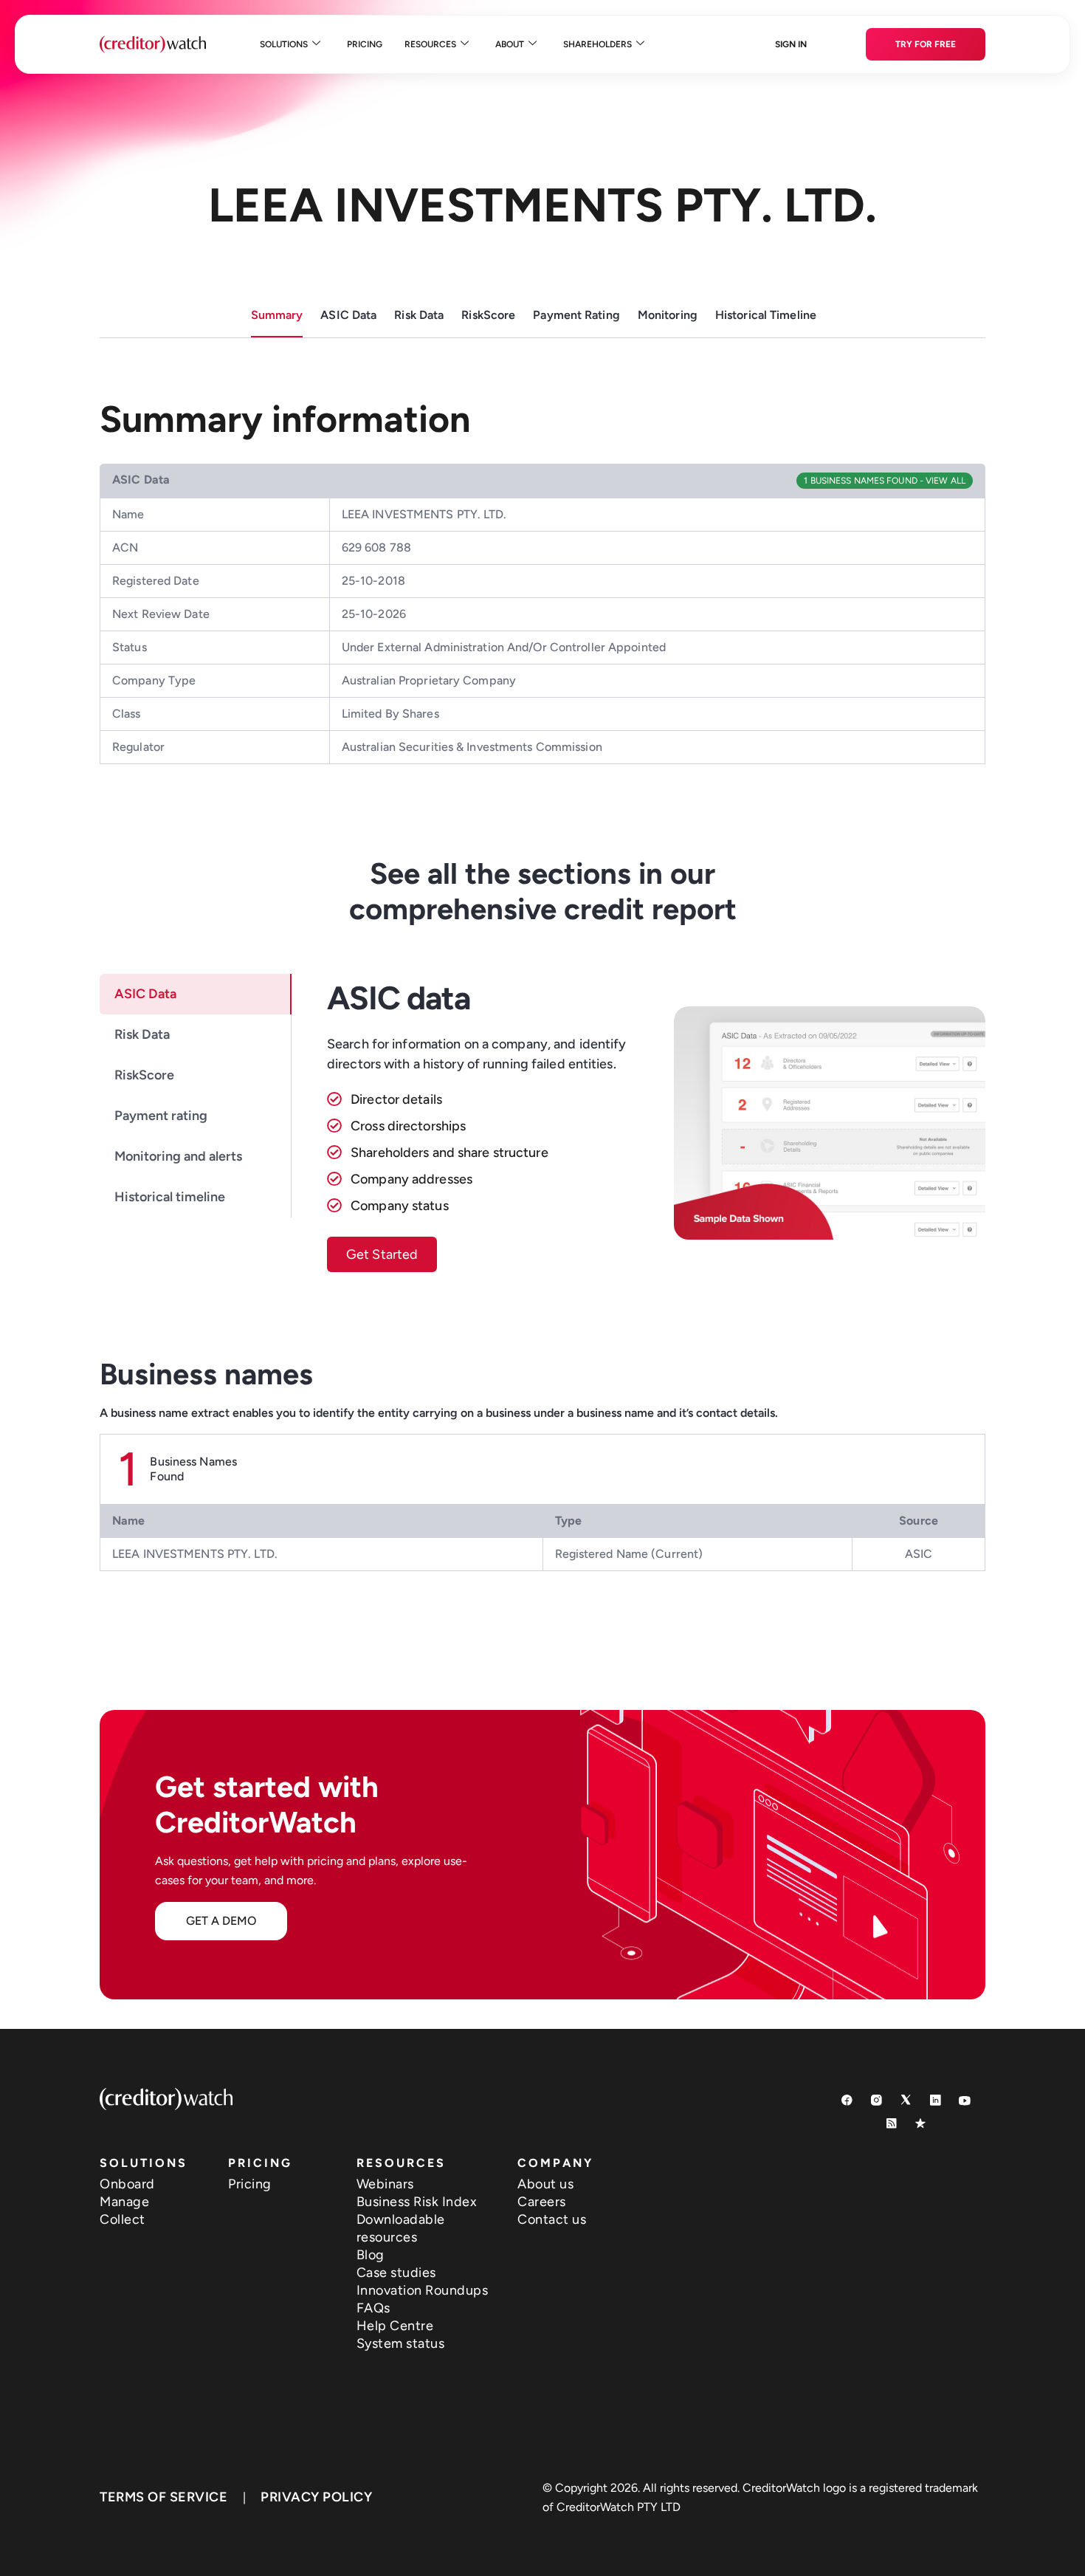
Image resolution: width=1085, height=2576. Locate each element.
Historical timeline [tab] (170, 1197)
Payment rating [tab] (161, 1116)
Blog (371, 2255)
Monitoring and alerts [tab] (178, 1156)
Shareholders (597, 44)
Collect (123, 2219)
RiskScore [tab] (144, 1075)
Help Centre (395, 2326)
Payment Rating (576, 315)
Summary (277, 315)
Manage (124, 2202)
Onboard (127, 2184)
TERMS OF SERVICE (163, 2497)
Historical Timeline (766, 315)
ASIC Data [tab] (145, 994)
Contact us (552, 2219)
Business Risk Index (417, 2202)
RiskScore (488, 315)
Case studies (396, 2273)
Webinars (385, 2184)
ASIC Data (348, 315)
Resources (430, 44)
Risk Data (419, 315)
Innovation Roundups (423, 2290)
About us (545, 2184)
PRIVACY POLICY (316, 2497)
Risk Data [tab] (142, 1034)
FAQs (373, 2308)
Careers (542, 2202)
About (510, 44)
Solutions (284, 44)
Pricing (365, 44)
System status (401, 2343)
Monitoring (668, 315)
